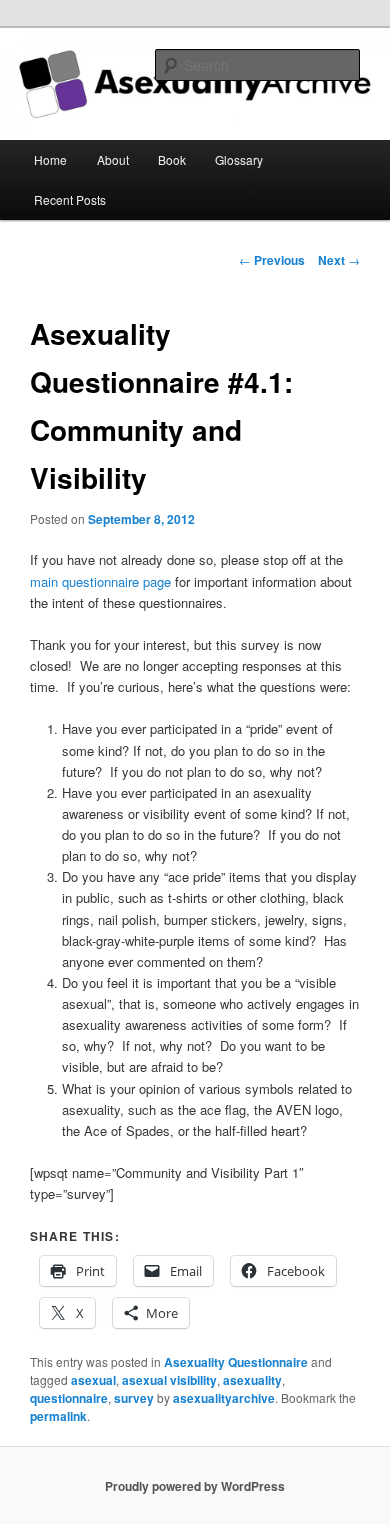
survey (134, 1398)
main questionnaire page (100, 581)
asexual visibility (169, 1380)
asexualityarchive (224, 1398)
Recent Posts (70, 199)
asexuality (252, 1380)
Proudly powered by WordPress (195, 1486)
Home (50, 159)
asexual (93, 1380)
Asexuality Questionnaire (236, 1362)
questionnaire (69, 1398)
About (113, 159)
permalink (58, 1416)
